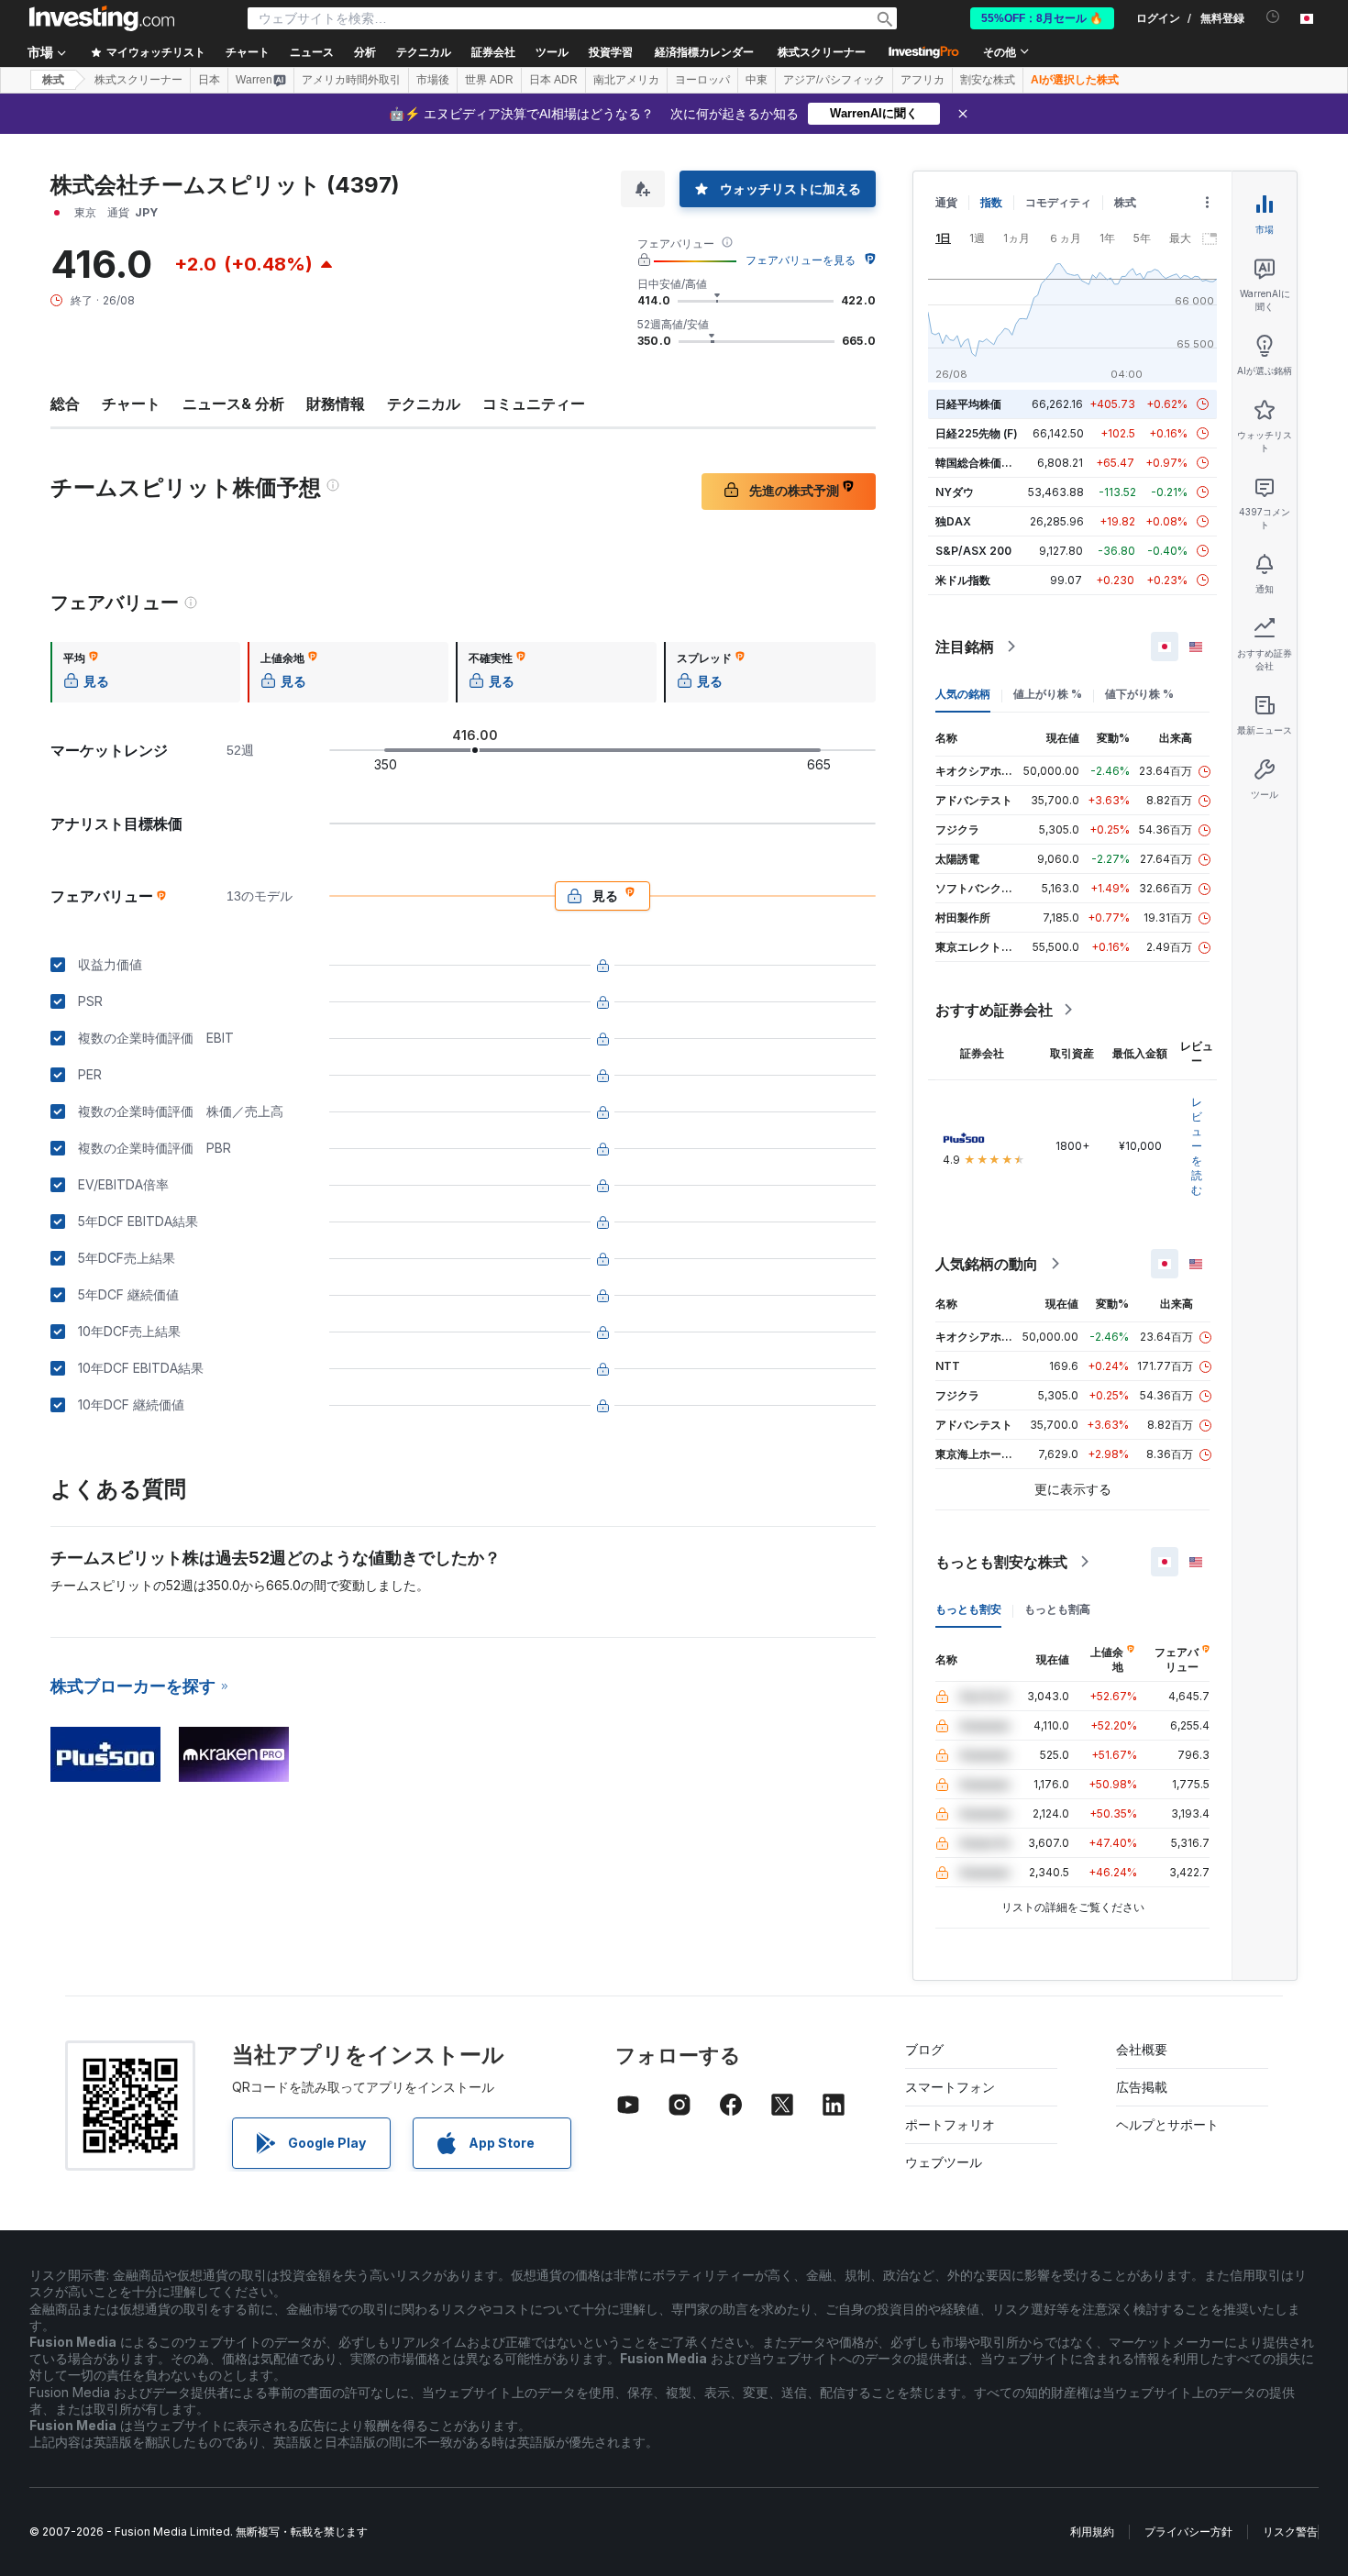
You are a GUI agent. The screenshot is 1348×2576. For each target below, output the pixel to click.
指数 (991, 202)
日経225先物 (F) (977, 433)
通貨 (946, 202)
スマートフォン (950, 2087)
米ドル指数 (963, 580)
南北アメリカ (626, 80)
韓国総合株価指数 (979, 463)
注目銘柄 (965, 647)
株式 (53, 80)
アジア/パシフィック (834, 80)
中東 (757, 80)
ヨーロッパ (702, 80)
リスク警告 (1290, 2532)
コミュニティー (534, 404)
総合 (65, 404)
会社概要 (1142, 2049)
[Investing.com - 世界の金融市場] (102, 18)
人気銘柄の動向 (987, 1264)
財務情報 (336, 404)
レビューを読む (1197, 1146)
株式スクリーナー (822, 52)
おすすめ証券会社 (994, 1010)
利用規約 (1092, 2532)
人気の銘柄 (963, 694)
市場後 (433, 80)
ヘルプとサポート (1167, 2124)
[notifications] (1273, 17)
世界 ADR (489, 80)
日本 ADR (553, 80)
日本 (209, 80)
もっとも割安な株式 (1001, 1562)
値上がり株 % (1048, 694)
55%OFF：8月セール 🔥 (1042, 18)
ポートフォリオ (950, 2124)
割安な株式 (988, 80)
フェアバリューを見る (801, 260)
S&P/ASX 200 (973, 551)
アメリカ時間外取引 (351, 80)
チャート (131, 404)
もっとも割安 (968, 1609)
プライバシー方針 (1188, 2532)
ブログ (924, 2049)
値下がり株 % (1139, 694)
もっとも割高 (1057, 1609)
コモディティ (1058, 202)
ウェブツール (944, 2162)
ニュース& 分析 (233, 404)
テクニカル (424, 404)
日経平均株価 (968, 404)
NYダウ (955, 492)
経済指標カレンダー (704, 52)
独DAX (953, 521)
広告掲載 (1142, 2087)
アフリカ (923, 80)
